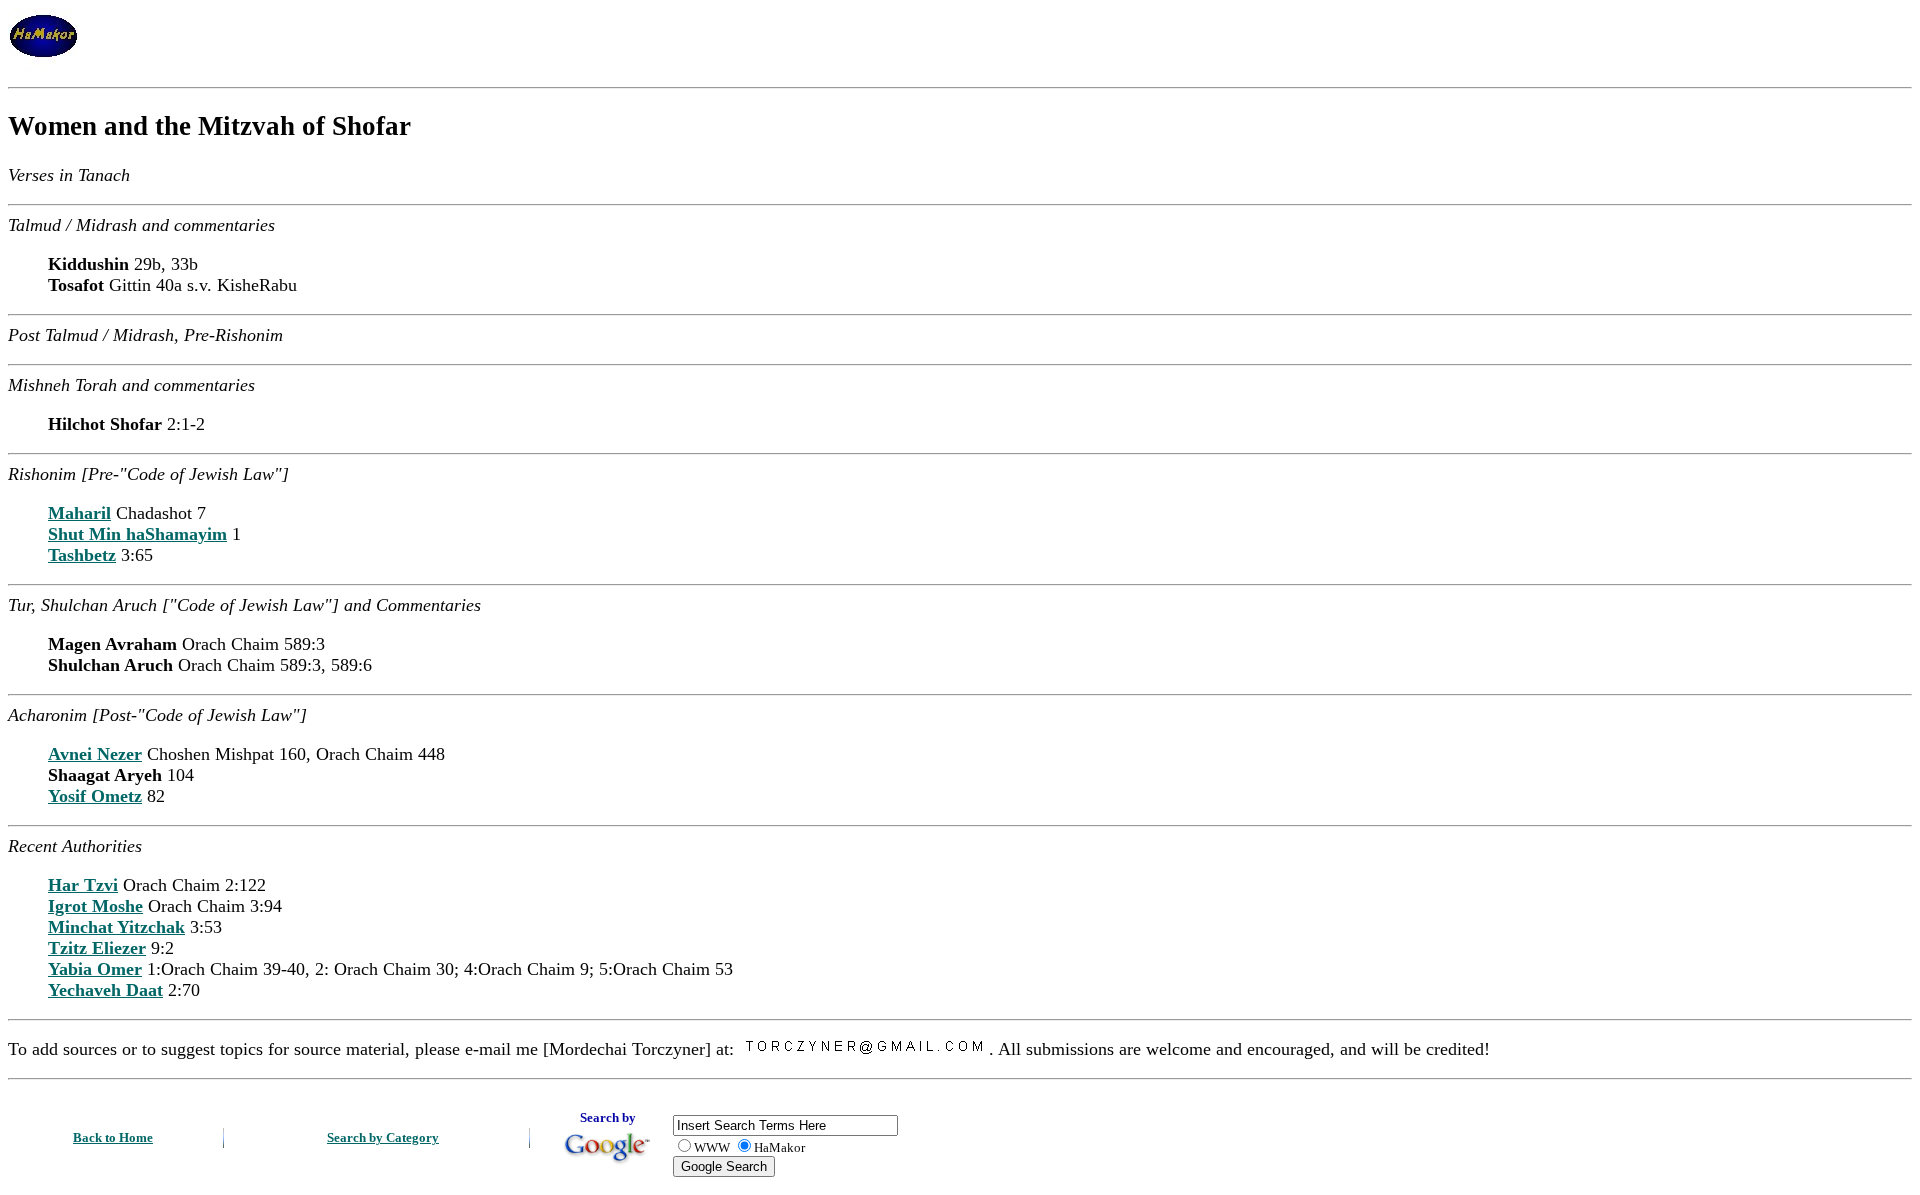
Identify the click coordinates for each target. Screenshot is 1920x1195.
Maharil (79, 513)
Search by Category (383, 1137)
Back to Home (113, 1137)
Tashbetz (82, 555)
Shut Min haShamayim (137, 534)
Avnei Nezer (95, 754)
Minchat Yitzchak (116, 927)
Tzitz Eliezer (97, 948)
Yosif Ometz (95, 796)
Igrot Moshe (95, 906)
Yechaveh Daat (105, 990)
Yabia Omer (95, 969)
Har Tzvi (83, 885)
